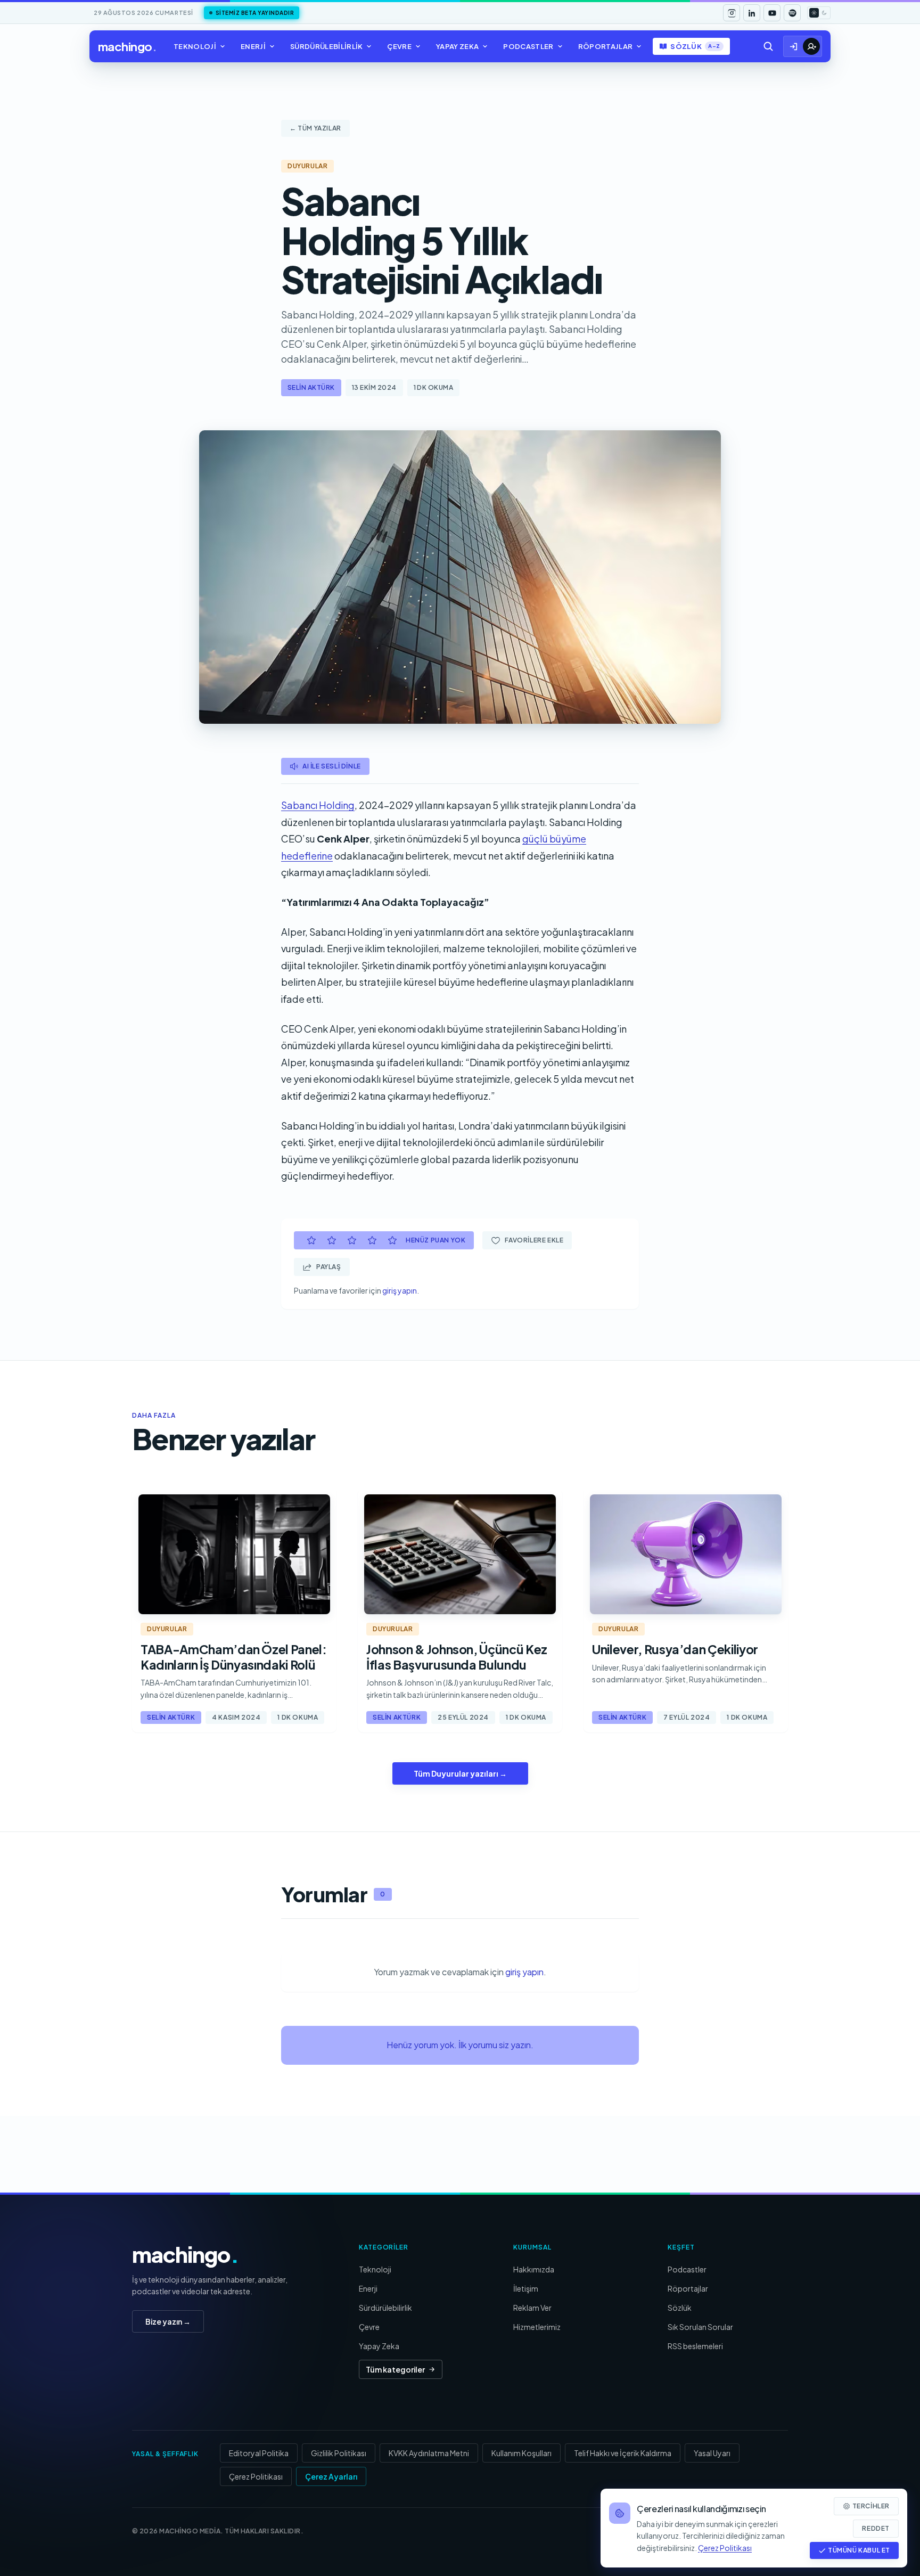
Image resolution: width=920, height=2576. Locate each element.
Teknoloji (195, 46)
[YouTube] (772, 13)
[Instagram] (732, 13)
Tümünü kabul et (859, 2550)
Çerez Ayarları (331, 2476)
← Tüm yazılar (315, 128)
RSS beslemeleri (695, 2346)
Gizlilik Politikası (339, 2453)
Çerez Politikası (256, 2476)
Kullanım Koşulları (521, 2453)
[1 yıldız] (311, 1240)
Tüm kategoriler (395, 2369)
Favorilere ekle (534, 1240)
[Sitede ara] (768, 46)
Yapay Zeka (457, 46)
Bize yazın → (168, 2321)
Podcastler (528, 46)
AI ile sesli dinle (332, 766)
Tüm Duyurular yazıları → (460, 1773)
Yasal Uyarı (712, 2453)
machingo (127, 46)
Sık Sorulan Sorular (700, 2327)
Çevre (399, 46)
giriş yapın (400, 1290)
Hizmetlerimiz (537, 2327)
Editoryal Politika (259, 2453)
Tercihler (871, 2506)
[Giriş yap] (794, 46)
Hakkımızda (534, 2269)
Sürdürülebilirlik (327, 46)
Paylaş (329, 1267)
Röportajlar (606, 46)
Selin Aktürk (311, 387)
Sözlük (695, 46)
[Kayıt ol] (811, 46)
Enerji (253, 46)
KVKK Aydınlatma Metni (429, 2453)
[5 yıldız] (392, 1240)
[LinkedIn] (752, 13)
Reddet (876, 2528)
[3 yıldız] (352, 1240)
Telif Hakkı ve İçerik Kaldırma (623, 2453)
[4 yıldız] (372, 1240)
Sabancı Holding (318, 805)
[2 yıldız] (332, 1240)
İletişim (526, 2288)
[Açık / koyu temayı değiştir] (819, 13)
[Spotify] (792, 13)
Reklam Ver (532, 2308)
